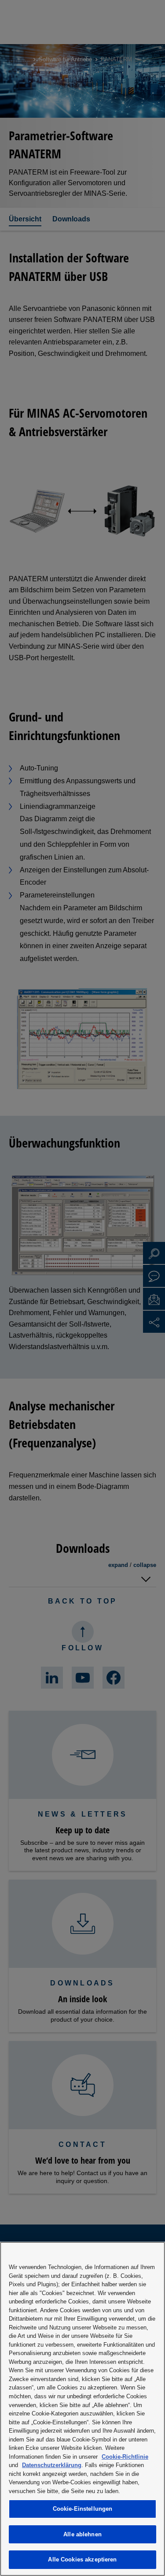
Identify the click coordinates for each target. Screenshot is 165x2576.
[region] (82, 2409)
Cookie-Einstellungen (83, 2509)
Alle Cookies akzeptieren (82, 2559)
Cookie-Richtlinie (125, 2457)
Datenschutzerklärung (52, 2465)
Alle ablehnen (82, 2534)
